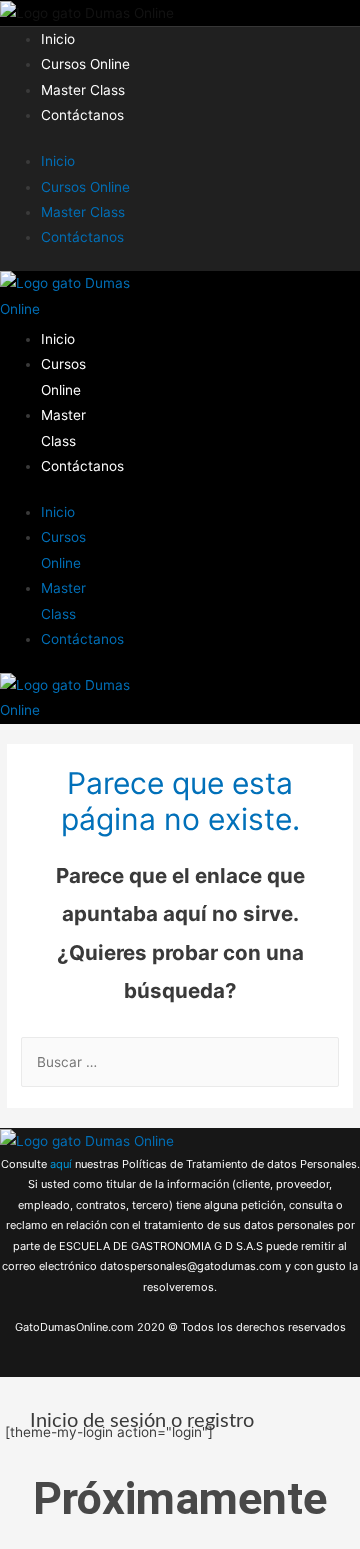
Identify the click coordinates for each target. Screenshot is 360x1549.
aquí (62, 1164)
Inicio (58, 39)
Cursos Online (85, 64)
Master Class (83, 90)
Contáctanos (82, 115)
